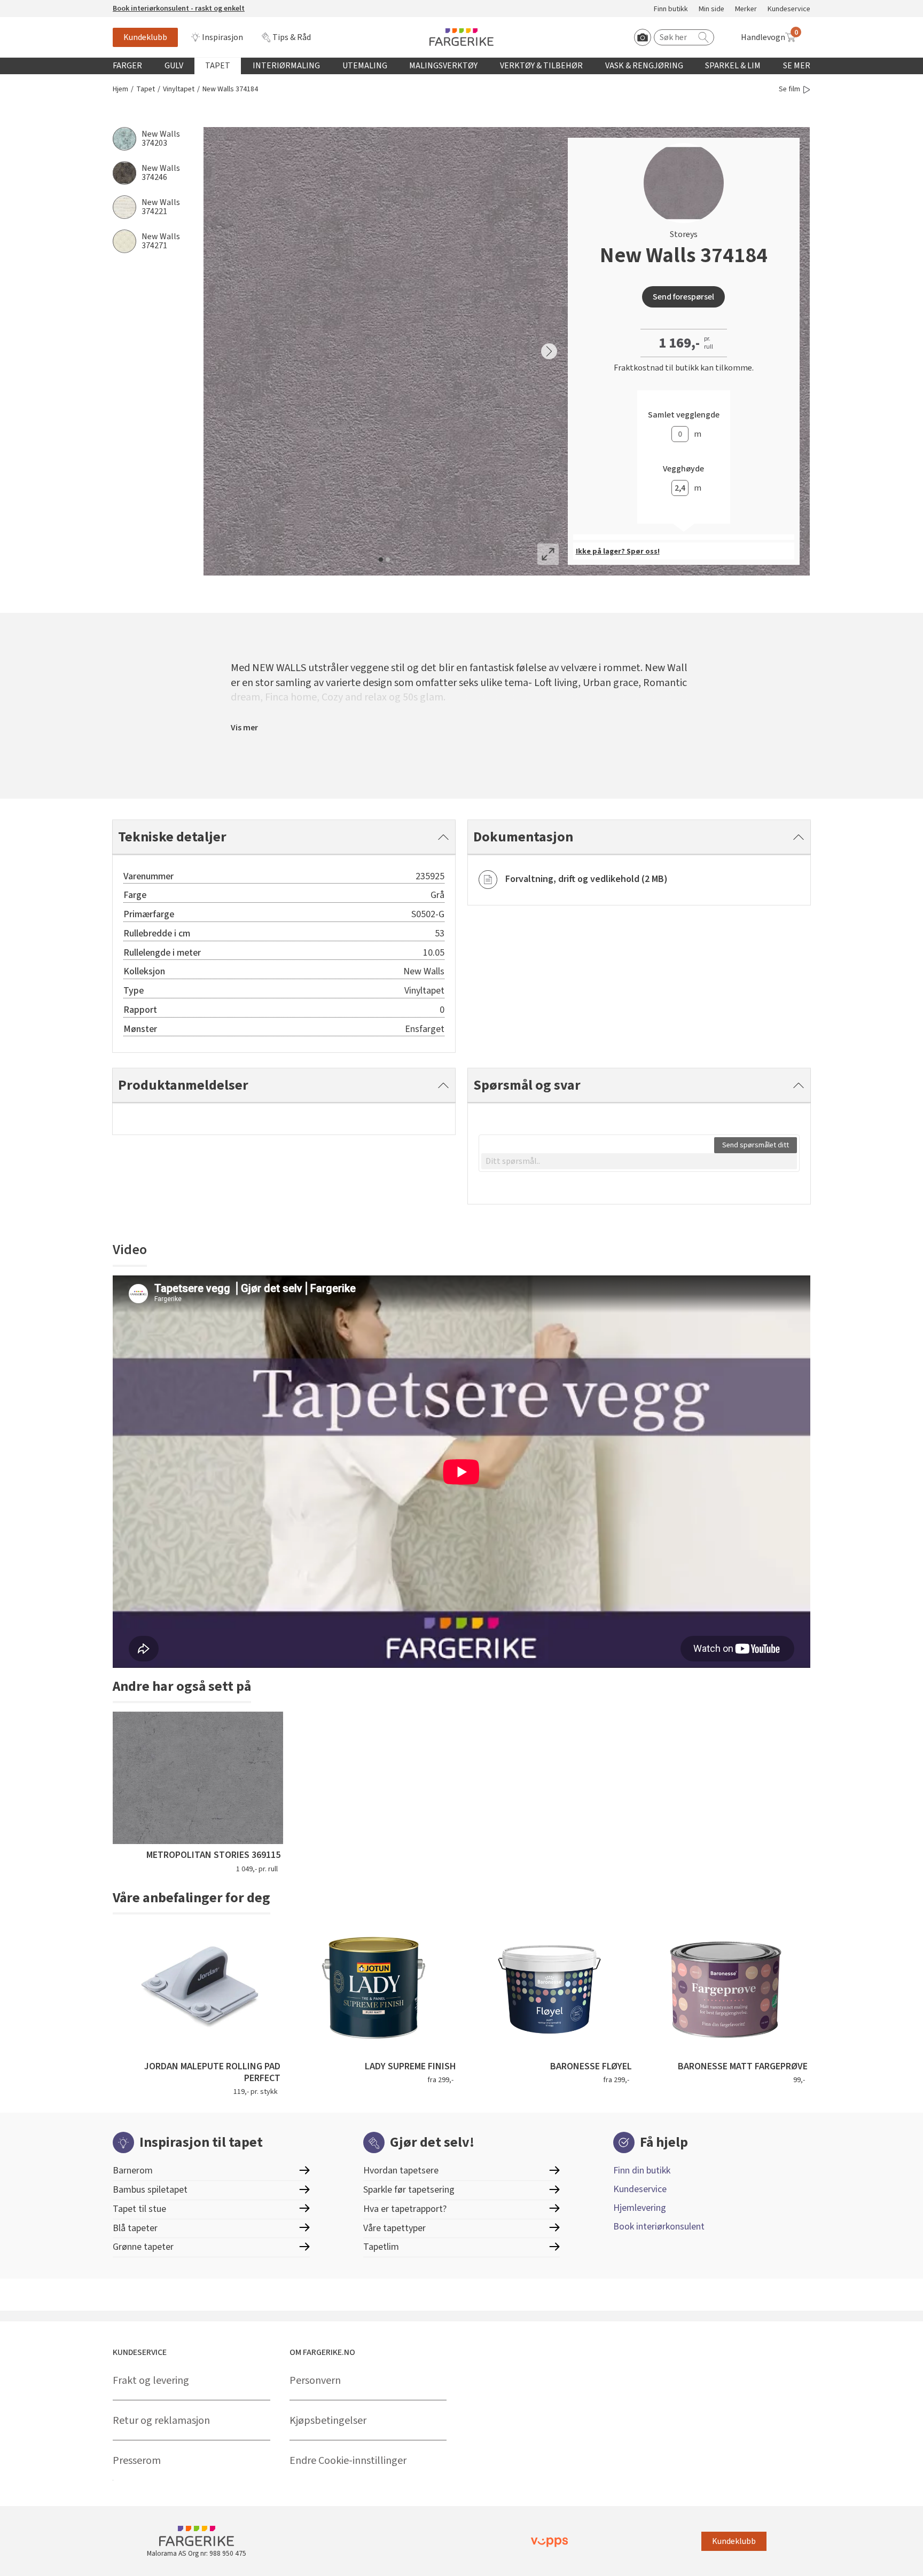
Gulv (174, 66)
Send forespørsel (683, 297)
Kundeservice (789, 9)
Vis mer (244, 728)
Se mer (797, 66)
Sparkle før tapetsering (409, 2190)
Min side (711, 9)
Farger (127, 66)
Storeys (684, 234)
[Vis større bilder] (548, 554)
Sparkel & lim (733, 66)
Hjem (120, 89)
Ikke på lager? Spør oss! (618, 552)
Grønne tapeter (143, 2247)
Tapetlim (381, 2247)
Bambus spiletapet (150, 2190)
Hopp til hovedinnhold (41, 6)
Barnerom (133, 2171)
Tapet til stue (139, 2209)
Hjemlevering (640, 2208)
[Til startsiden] (461, 37)
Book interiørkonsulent (659, 2227)
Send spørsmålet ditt (756, 1145)
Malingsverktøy (443, 66)
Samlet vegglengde (684, 415)
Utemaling (365, 66)
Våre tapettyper (394, 2228)
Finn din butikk (642, 2171)
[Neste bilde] (549, 351)
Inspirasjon (222, 37)
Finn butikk (671, 9)
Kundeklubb (145, 37)
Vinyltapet (179, 89)
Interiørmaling (286, 66)
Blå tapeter (135, 2228)
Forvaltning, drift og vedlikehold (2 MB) (586, 879)
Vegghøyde (683, 469)
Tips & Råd (292, 37)
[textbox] (639, 1161)
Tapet (218, 66)
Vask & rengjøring (644, 66)
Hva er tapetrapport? (405, 2209)
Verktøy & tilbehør (541, 66)
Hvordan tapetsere (401, 2171)
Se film (789, 89)
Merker (746, 9)
